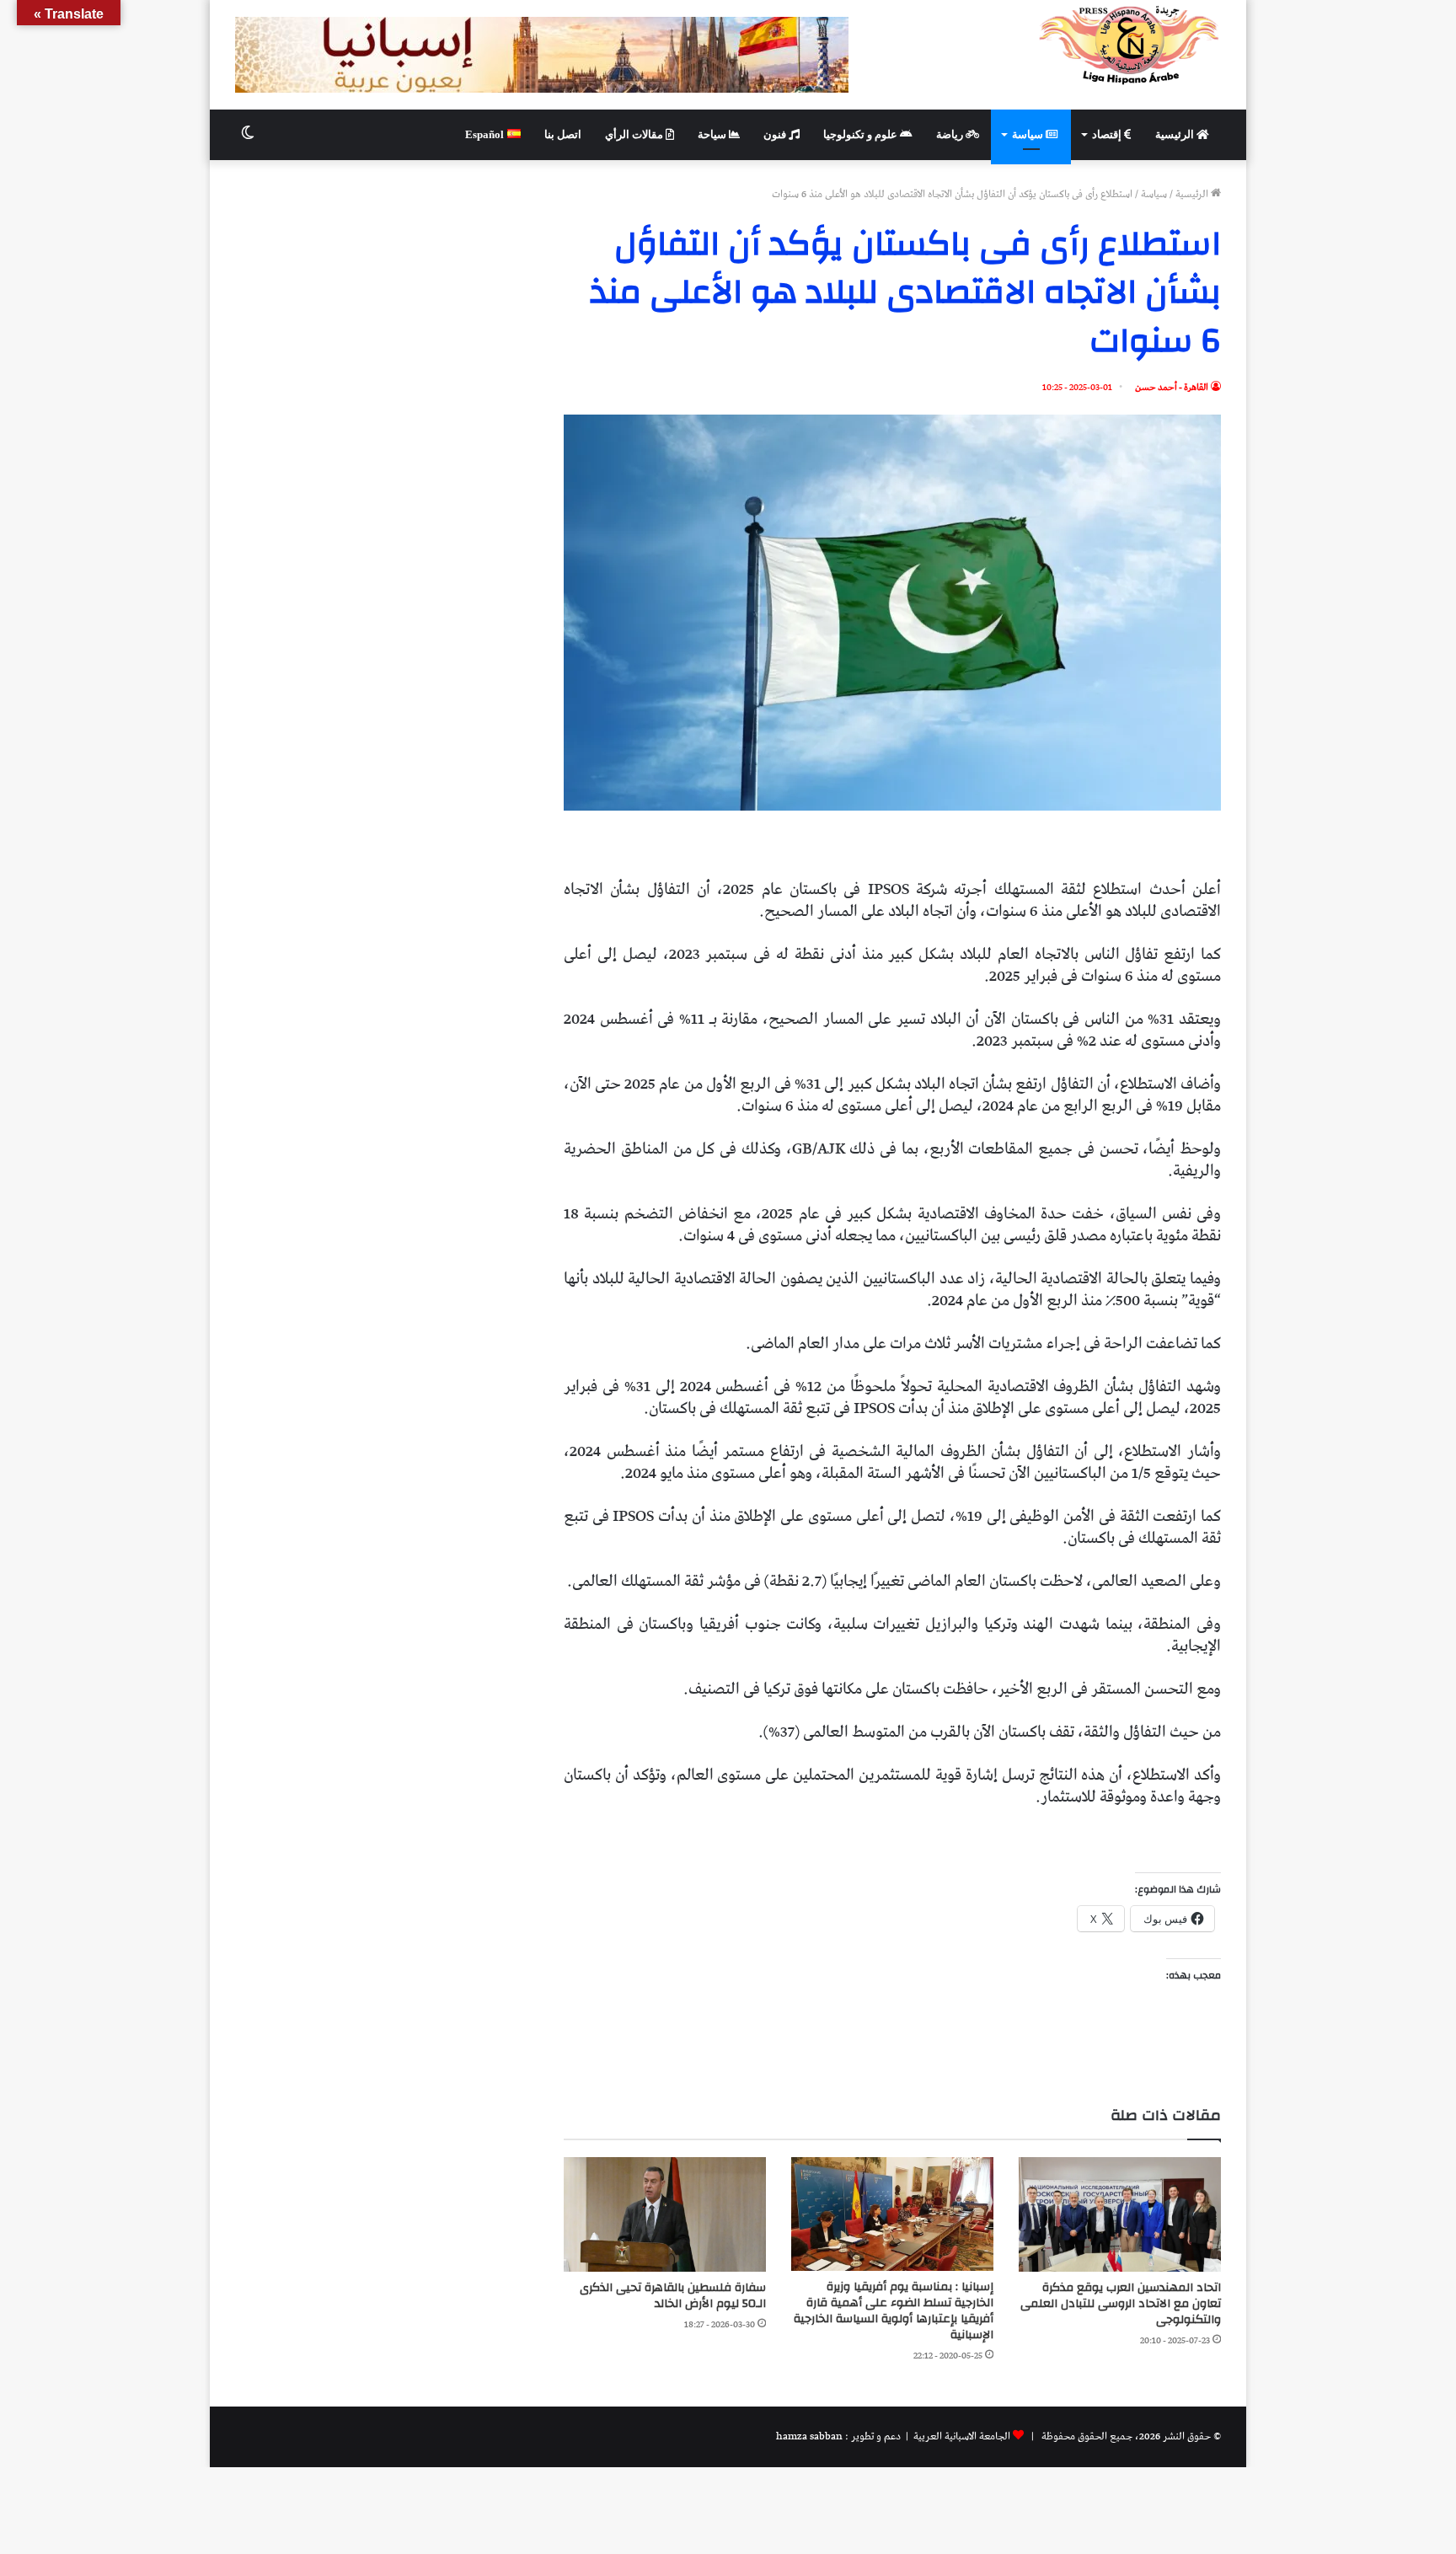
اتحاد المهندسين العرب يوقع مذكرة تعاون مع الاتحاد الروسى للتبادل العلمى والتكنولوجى (1121, 2304)
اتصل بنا (563, 134)
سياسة (1029, 134)
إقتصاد (1108, 134)
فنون (776, 134)
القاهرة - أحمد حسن (1172, 387)
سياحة (713, 134)
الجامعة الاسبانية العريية (961, 2436)
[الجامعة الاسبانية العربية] (1129, 45)
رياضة (951, 134)
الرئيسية (1176, 134)
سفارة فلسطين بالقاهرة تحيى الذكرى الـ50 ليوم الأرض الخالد (673, 2296)
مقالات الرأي (635, 134)
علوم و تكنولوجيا (862, 134)
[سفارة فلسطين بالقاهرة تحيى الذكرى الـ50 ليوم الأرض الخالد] (665, 2214)
